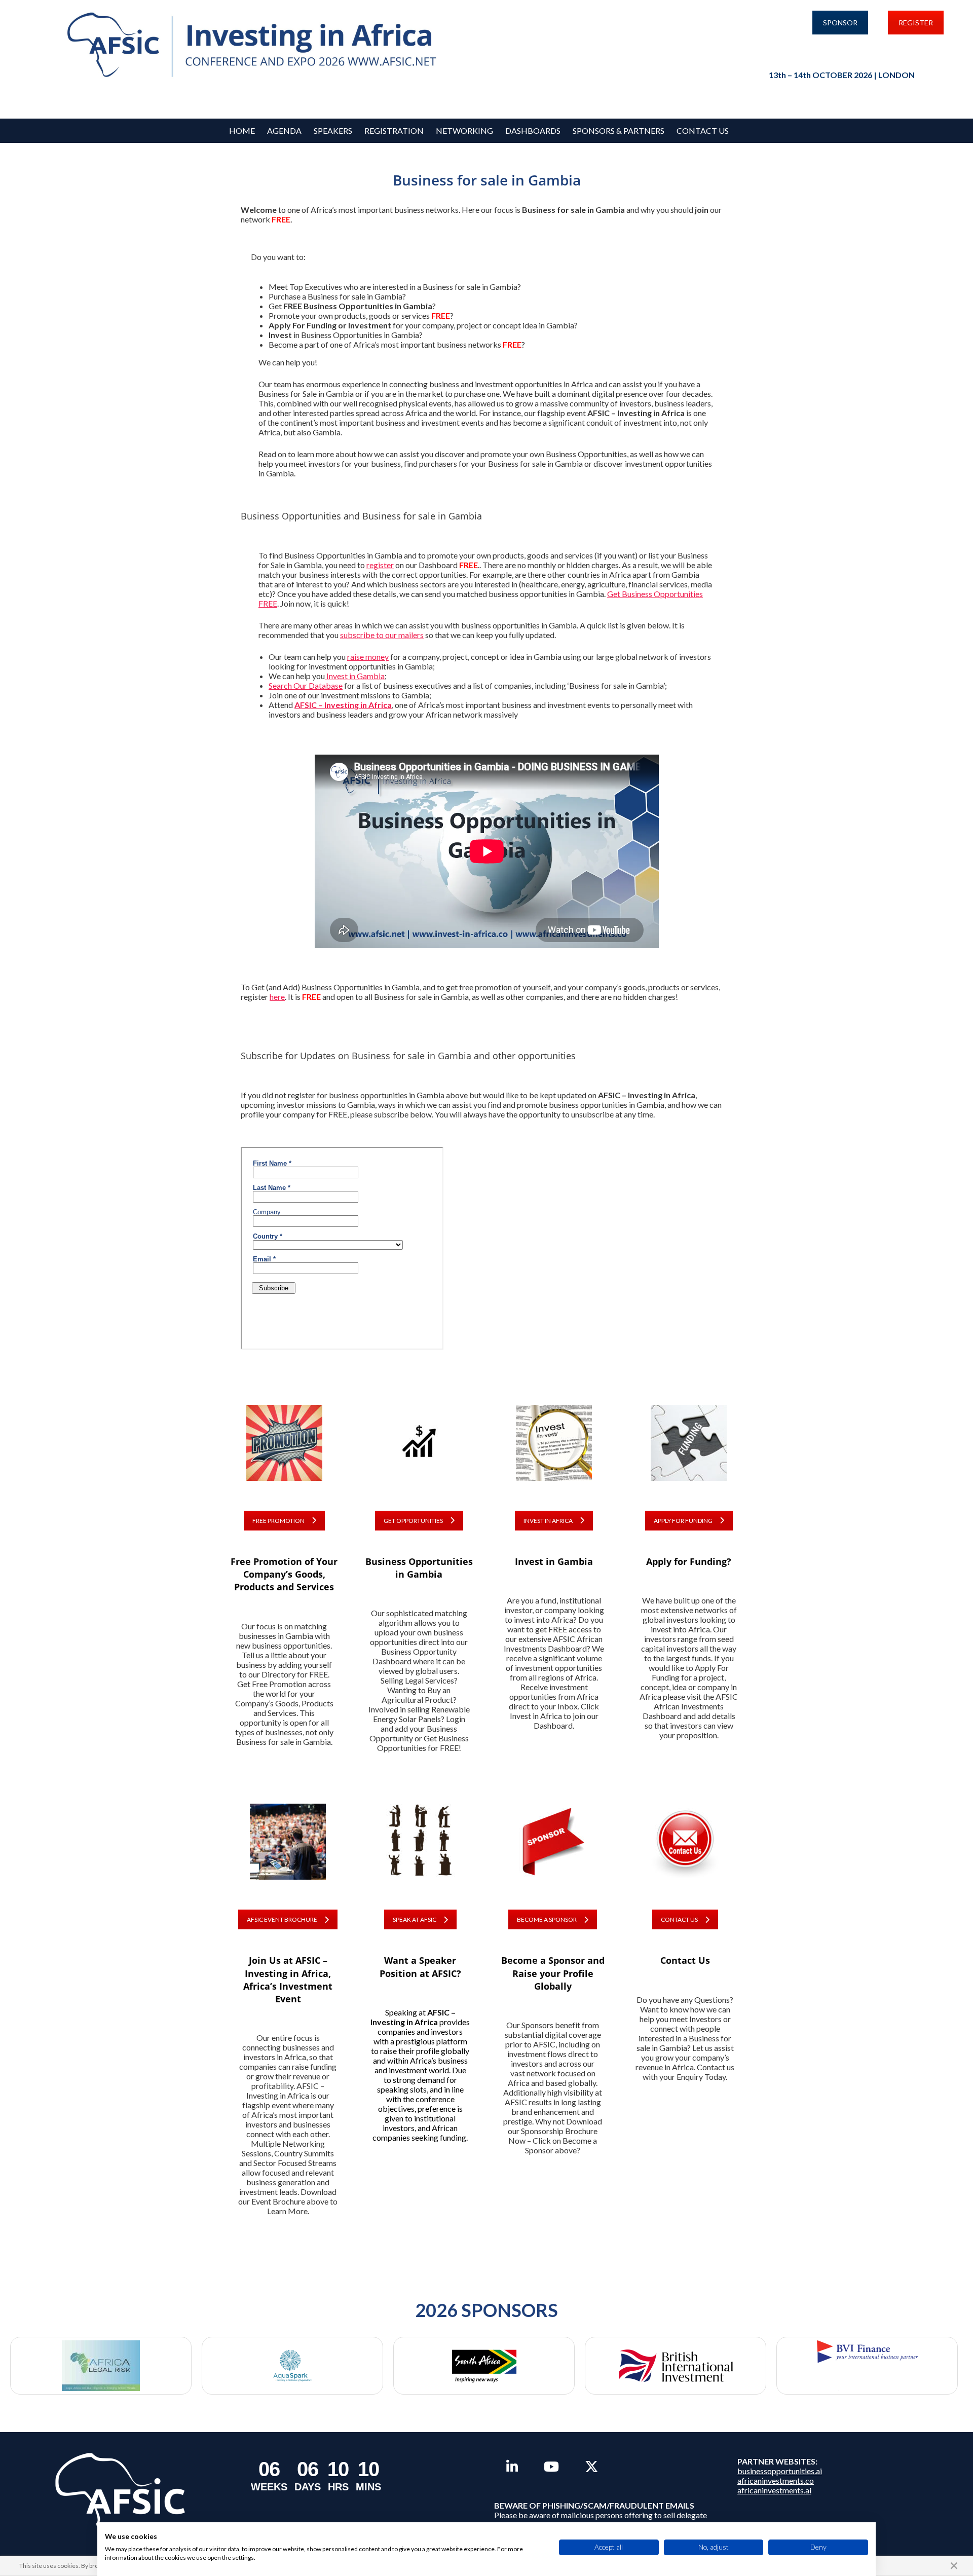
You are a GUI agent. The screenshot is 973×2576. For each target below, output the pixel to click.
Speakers (333, 130)
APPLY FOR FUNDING (683, 1521)
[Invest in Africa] (554, 1449)
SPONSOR (840, 23)
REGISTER (916, 23)
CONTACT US (679, 1919)
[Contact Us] (685, 1848)
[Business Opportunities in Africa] (419, 1449)
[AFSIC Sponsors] (553, 1848)
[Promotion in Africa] (284, 1449)
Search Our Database (306, 685)
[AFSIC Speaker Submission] (420, 1848)
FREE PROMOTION (278, 1521)
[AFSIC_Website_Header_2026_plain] (255, 45)
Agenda (284, 130)
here (277, 997)
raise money (368, 657)
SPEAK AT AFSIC (415, 1919)
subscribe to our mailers (382, 635)
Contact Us (703, 130)
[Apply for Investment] (689, 1449)
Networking (464, 130)
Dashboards (533, 130)
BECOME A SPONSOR (547, 1919)
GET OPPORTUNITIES (413, 1521)
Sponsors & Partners (619, 130)
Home (242, 130)
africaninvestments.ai (774, 2490)
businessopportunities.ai (780, 2471)
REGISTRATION (394, 130)
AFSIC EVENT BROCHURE (282, 1919)
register (380, 565)
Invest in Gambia (355, 676)
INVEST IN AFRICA (548, 1521)
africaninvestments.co (776, 2480)
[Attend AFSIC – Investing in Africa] (288, 1848)
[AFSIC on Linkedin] (512, 2467)
